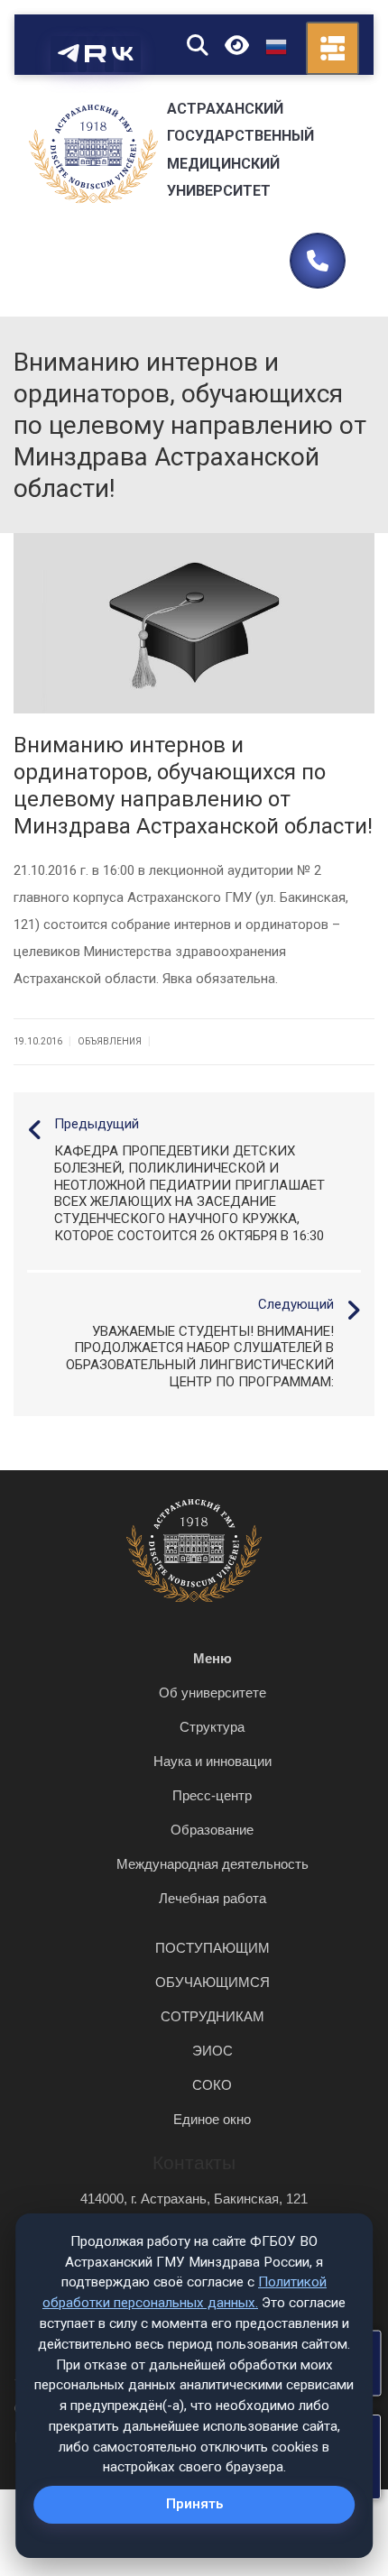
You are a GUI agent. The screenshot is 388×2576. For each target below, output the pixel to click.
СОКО (212, 2085)
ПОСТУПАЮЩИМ (212, 1948)
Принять (194, 2504)
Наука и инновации (212, 1761)
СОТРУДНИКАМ (212, 2016)
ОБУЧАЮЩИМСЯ (212, 1982)
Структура (212, 1727)
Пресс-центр (212, 1795)
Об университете (212, 1693)
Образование (212, 1830)
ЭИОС (212, 2051)
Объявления (110, 1041)
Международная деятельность (212, 1864)
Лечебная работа (212, 1898)
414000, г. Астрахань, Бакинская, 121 (194, 2199)
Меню (212, 1658)
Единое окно (212, 2119)
